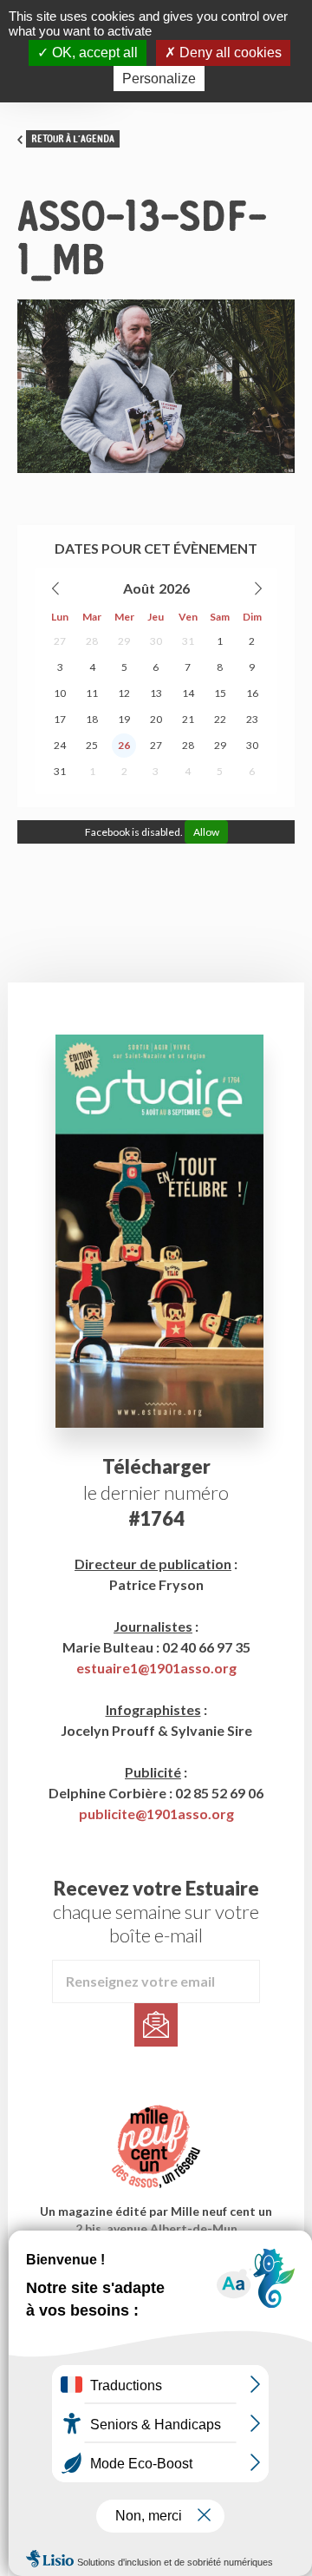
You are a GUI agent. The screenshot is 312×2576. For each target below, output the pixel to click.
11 (92, 693)
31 (188, 641)
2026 (174, 588)
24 (60, 745)
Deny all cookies (229, 53)
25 (92, 745)
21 (188, 719)
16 (252, 693)
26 (124, 745)
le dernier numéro (156, 1492)
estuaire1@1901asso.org (156, 1668)
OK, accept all (93, 53)
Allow (206, 832)
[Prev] (56, 588)
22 (220, 719)
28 (92, 641)
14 (188, 693)
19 (124, 719)
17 (60, 719)
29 (124, 641)
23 (252, 719)
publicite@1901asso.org (156, 1814)
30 (156, 641)
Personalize (159, 79)
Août (139, 588)
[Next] (257, 588)
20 (156, 719)
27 (60, 641)
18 (92, 719)
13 (156, 693)
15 (220, 693)
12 (124, 693)
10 (60, 693)
